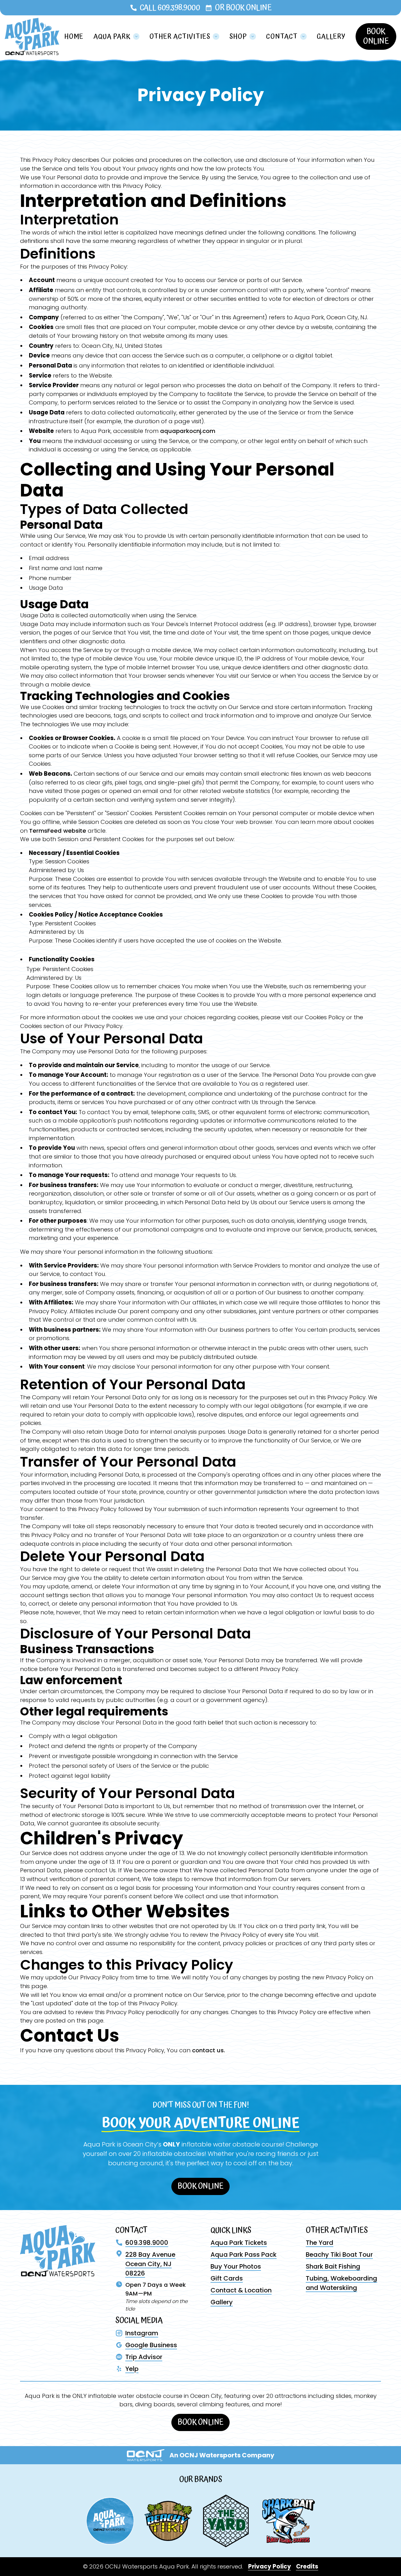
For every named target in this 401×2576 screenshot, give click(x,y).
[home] (32, 36)
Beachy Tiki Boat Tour (339, 2255)
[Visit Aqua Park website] (110, 2521)
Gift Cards (227, 2278)
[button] (117, 37)
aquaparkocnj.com (188, 431)
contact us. (208, 2050)
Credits (307, 2566)
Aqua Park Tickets (239, 2243)
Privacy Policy (270, 2566)
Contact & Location (241, 2290)
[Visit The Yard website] (226, 2521)
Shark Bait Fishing (333, 2266)
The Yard (320, 2243)
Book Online (376, 36)
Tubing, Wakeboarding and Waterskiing (341, 2283)
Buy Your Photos (236, 2266)
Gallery (331, 36)
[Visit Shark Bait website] (289, 2521)
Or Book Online (243, 8)
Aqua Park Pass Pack (244, 2255)
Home (74, 36)
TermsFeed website (58, 831)
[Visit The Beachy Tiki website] (168, 2521)
